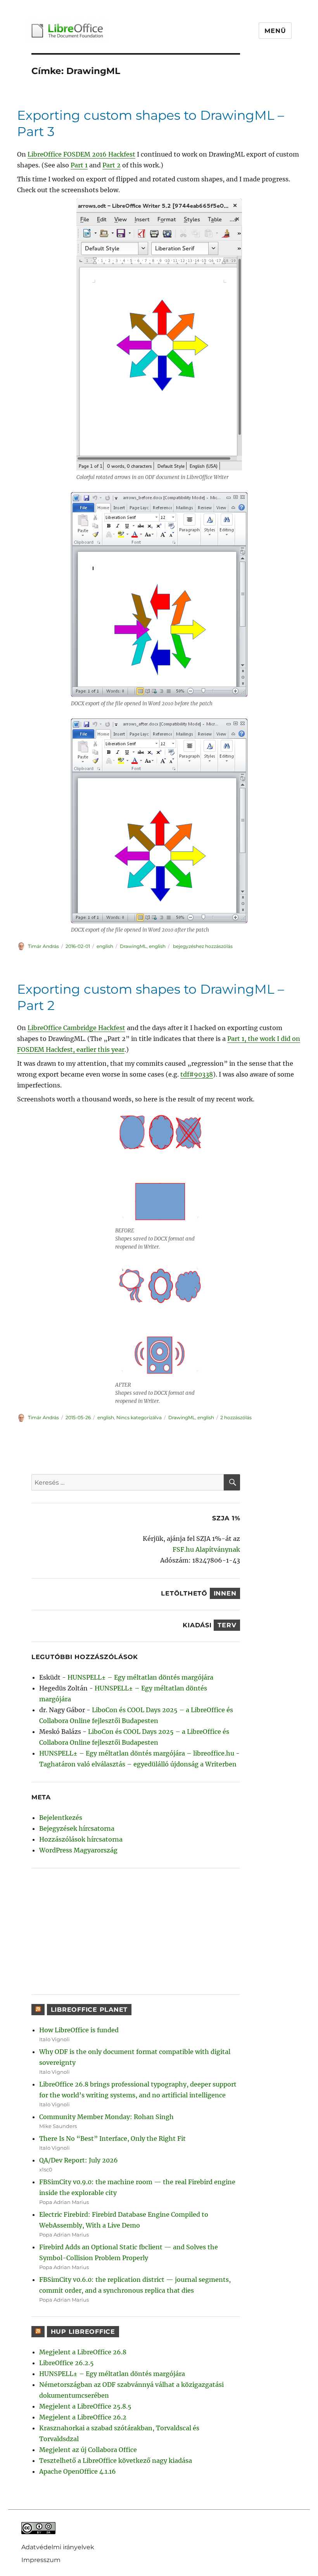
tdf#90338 (197, 1074)
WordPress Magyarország (78, 1850)
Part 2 (111, 165)
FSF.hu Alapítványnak (206, 1549)
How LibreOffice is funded (79, 2030)
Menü (275, 31)
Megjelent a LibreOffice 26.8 (83, 2352)
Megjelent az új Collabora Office (88, 2450)
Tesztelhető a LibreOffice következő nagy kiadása (116, 2461)
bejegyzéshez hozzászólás (202, 946)
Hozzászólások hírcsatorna (81, 1839)
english (105, 946)
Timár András (43, 946)
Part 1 (79, 165)
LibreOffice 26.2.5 (67, 2363)
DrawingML (133, 946)
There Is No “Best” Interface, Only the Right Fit (112, 2138)
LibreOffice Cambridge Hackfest (76, 1028)
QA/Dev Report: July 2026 (79, 2160)
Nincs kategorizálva (139, 1417)
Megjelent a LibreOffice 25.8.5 (85, 2406)
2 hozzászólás (236, 1417)
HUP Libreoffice (83, 2332)
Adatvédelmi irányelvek (58, 2547)
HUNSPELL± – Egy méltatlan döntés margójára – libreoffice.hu (137, 1753)
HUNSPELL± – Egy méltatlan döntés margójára (140, 1677)
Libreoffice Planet (89, 2010)
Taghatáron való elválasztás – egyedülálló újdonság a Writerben (138, 1764)
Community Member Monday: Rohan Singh (106, 2117)
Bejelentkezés (61, 1818)
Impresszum (41, 2560)
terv (227, 1625)
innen (225, 1593)
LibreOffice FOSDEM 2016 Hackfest (81, 154)
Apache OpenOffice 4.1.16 (78, 2471)
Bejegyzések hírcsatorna (77, 1828)
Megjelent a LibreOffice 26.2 (83, 2417)
